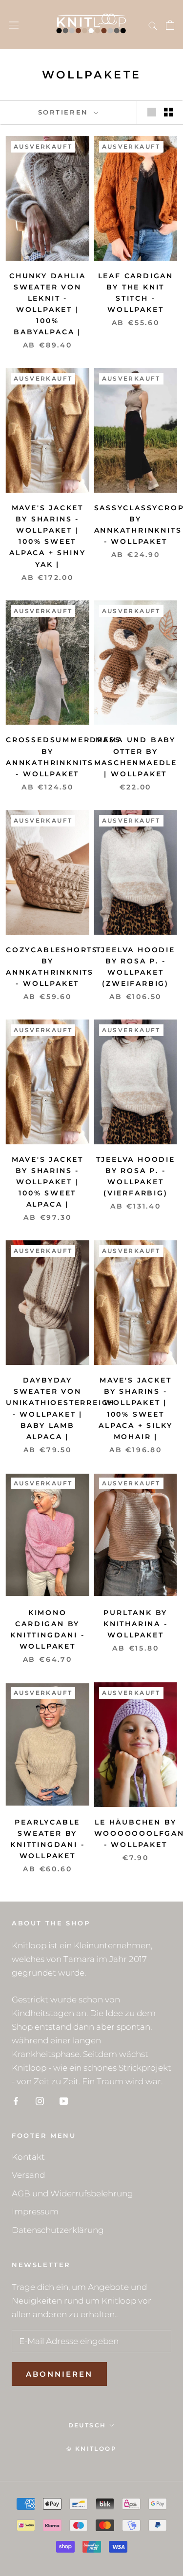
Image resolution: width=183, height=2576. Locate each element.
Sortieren (65, 112)
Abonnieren (59, 2374)
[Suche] (153, 25)
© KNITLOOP (91, 2449)
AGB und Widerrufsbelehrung (72, 2193)
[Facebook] (16, 2100)
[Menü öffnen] (14, 25)
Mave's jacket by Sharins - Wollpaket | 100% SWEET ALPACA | (48, 1182)
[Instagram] (40, 2100)
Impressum (35, 2211)
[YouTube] (64, 2100)
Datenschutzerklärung (58, 2230)
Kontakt (28, 2157)
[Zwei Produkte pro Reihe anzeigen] (168, 112)
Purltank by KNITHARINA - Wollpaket (136, 1624)
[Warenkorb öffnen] (170, 25)
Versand (28, 2175)
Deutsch (87, 2425)
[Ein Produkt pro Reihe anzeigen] (152, 112)
